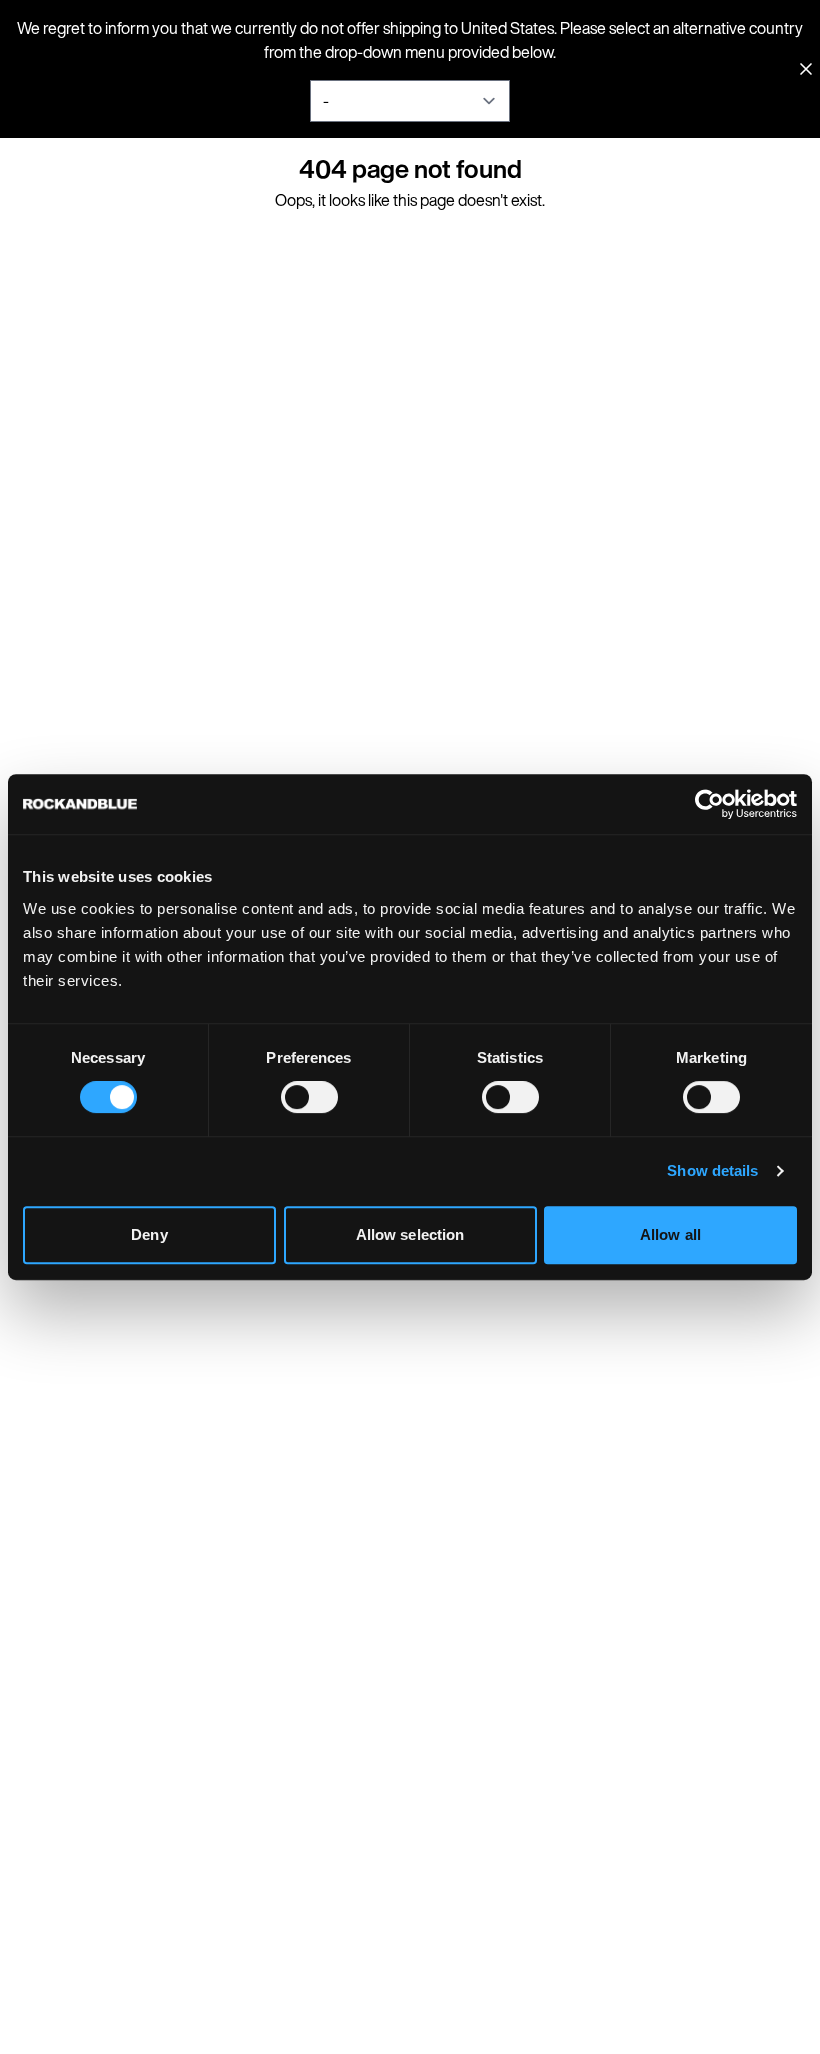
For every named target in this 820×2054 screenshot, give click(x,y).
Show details (712, 1170)
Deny (149, 1234)
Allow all (670, 1234)
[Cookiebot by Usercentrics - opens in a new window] (709, 804)
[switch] (309, 1097)
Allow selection (410, 1234)
